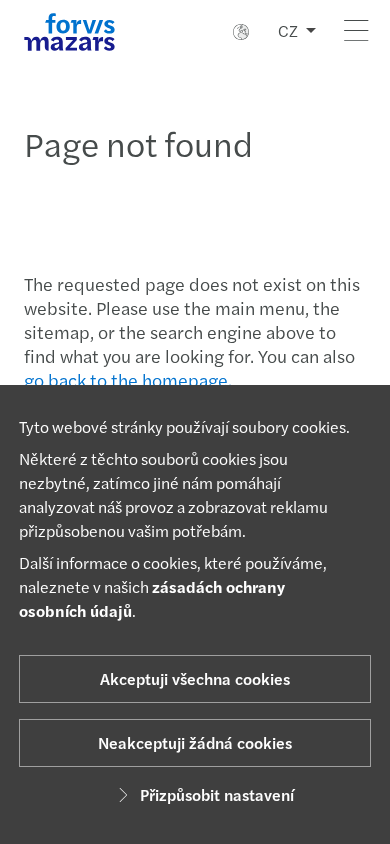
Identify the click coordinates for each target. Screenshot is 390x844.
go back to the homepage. (128, 379)
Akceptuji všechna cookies (195, 678)
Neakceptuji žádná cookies (195, 742)
